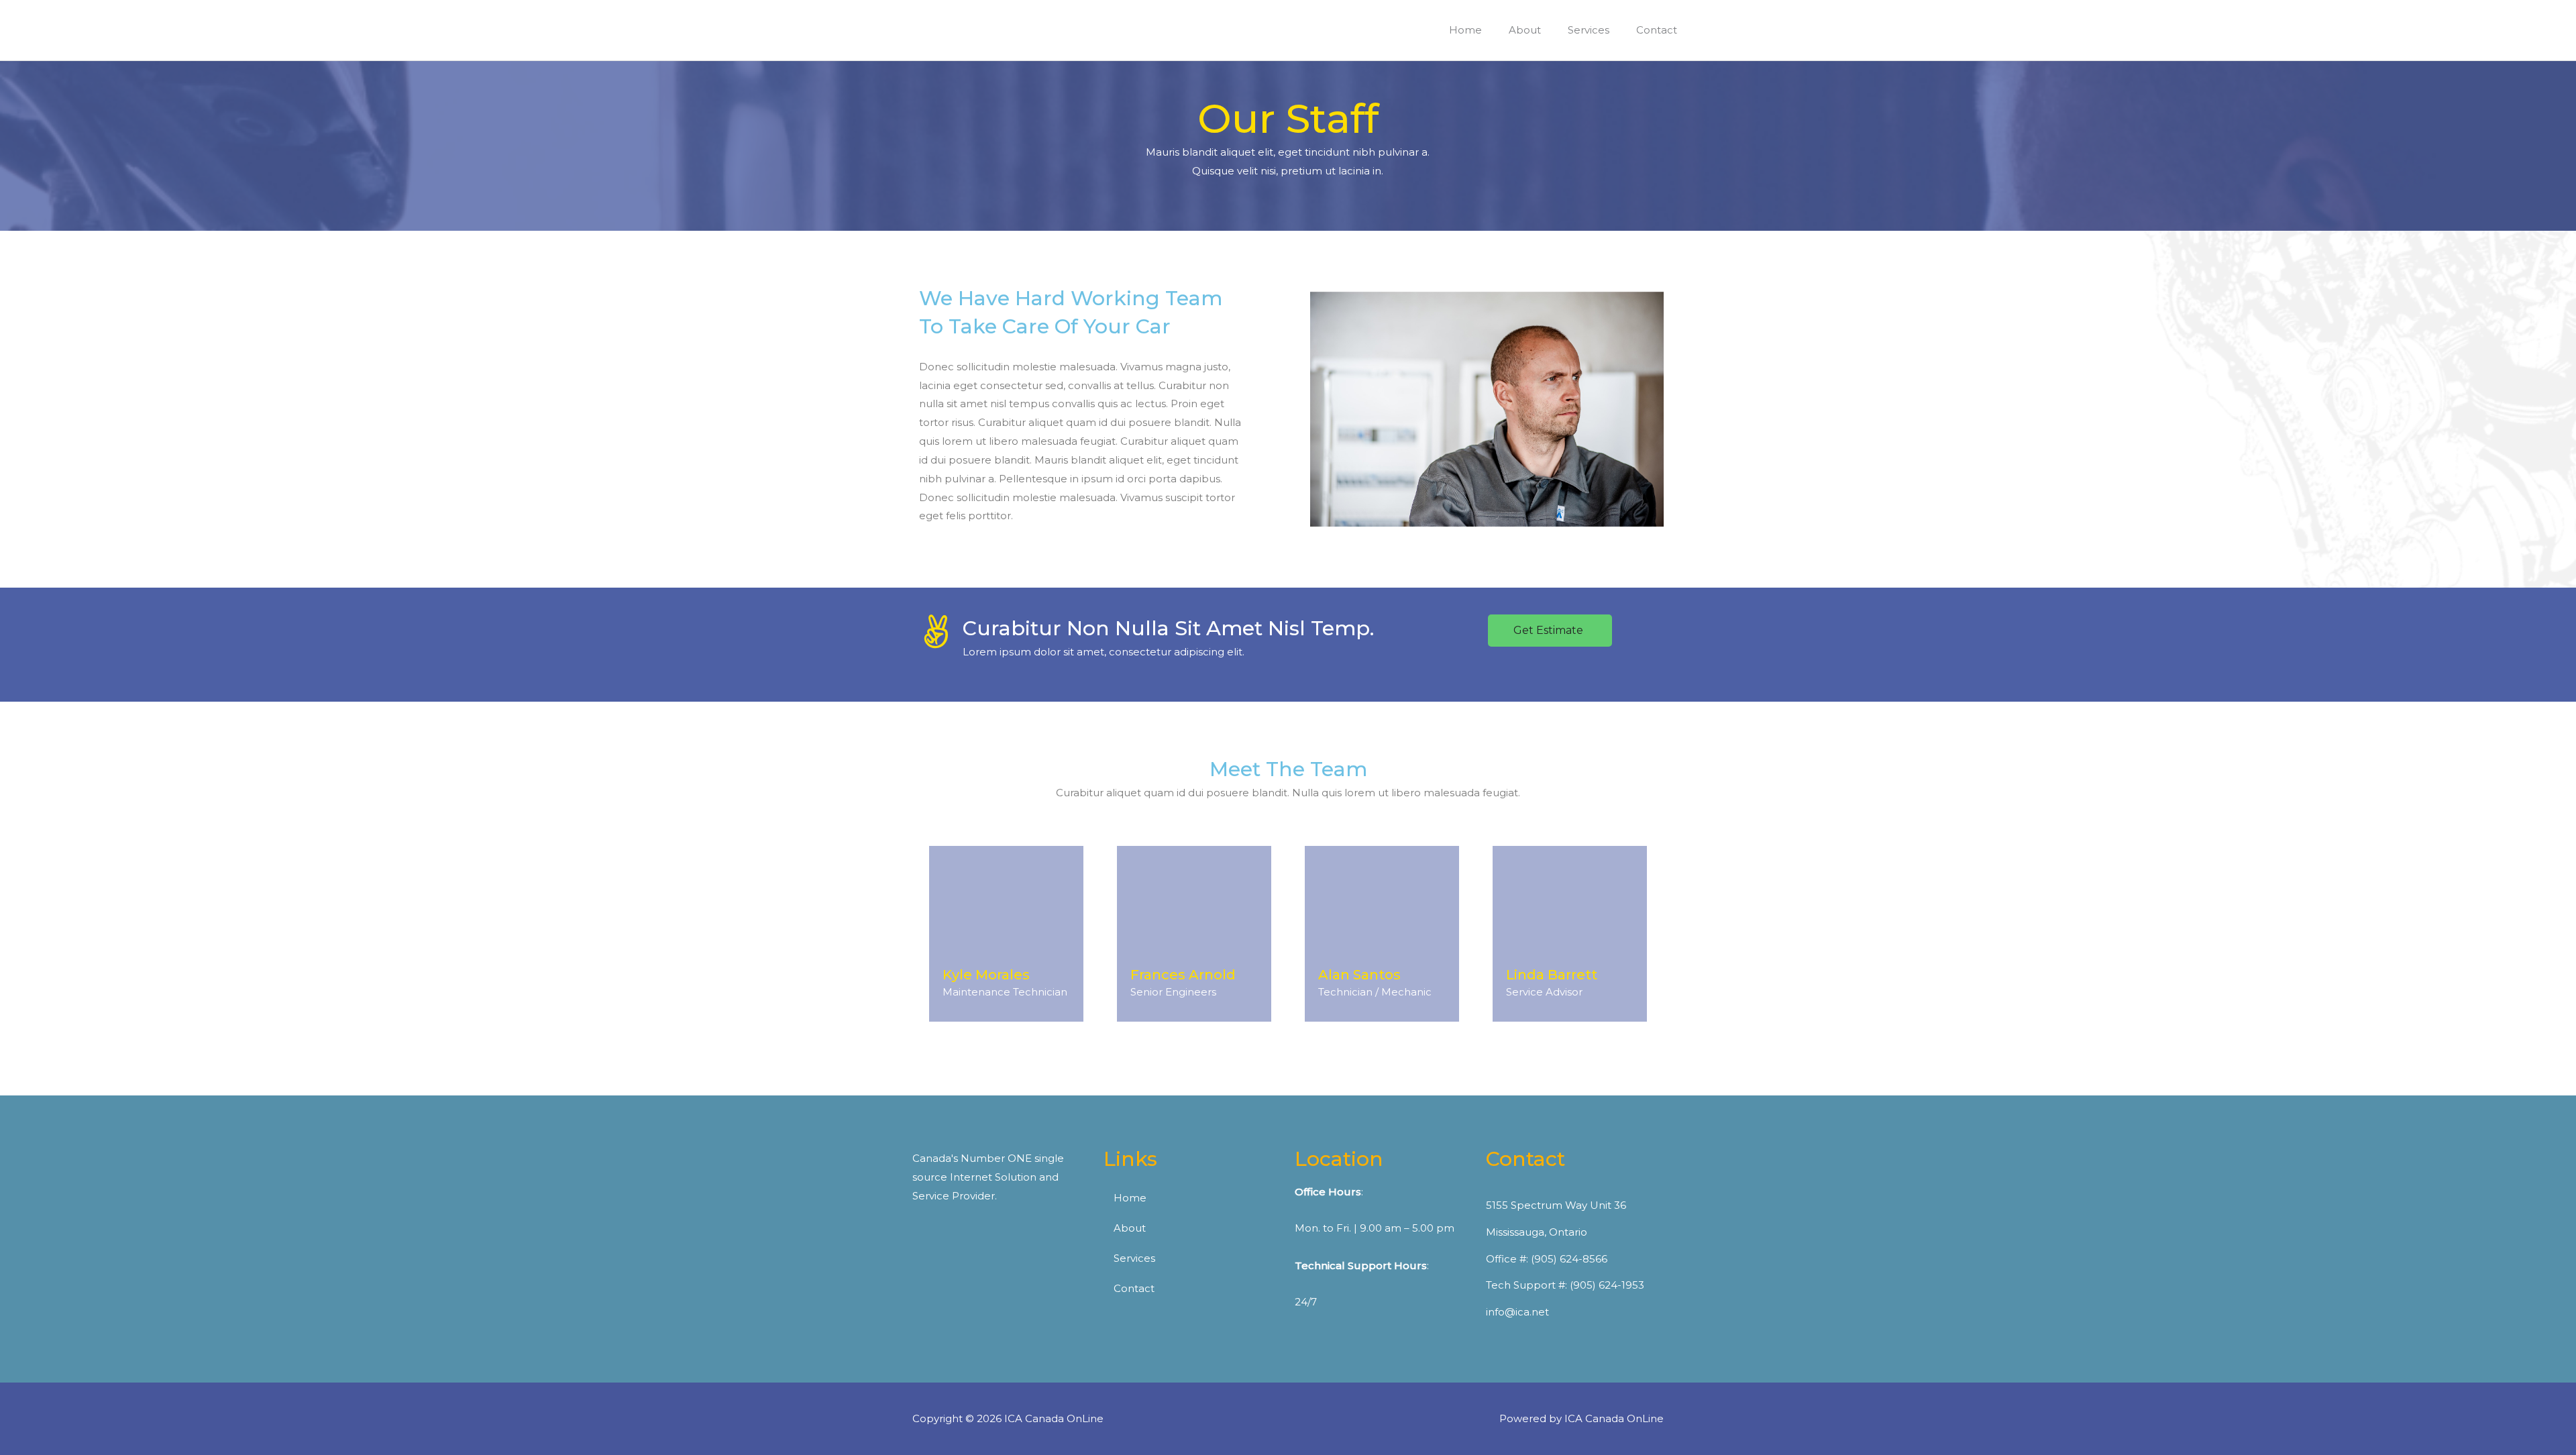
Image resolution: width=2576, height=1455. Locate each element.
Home (1130, 1198)
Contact (1134, 1288)
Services (1134, 1258)
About (1130, 1228)
